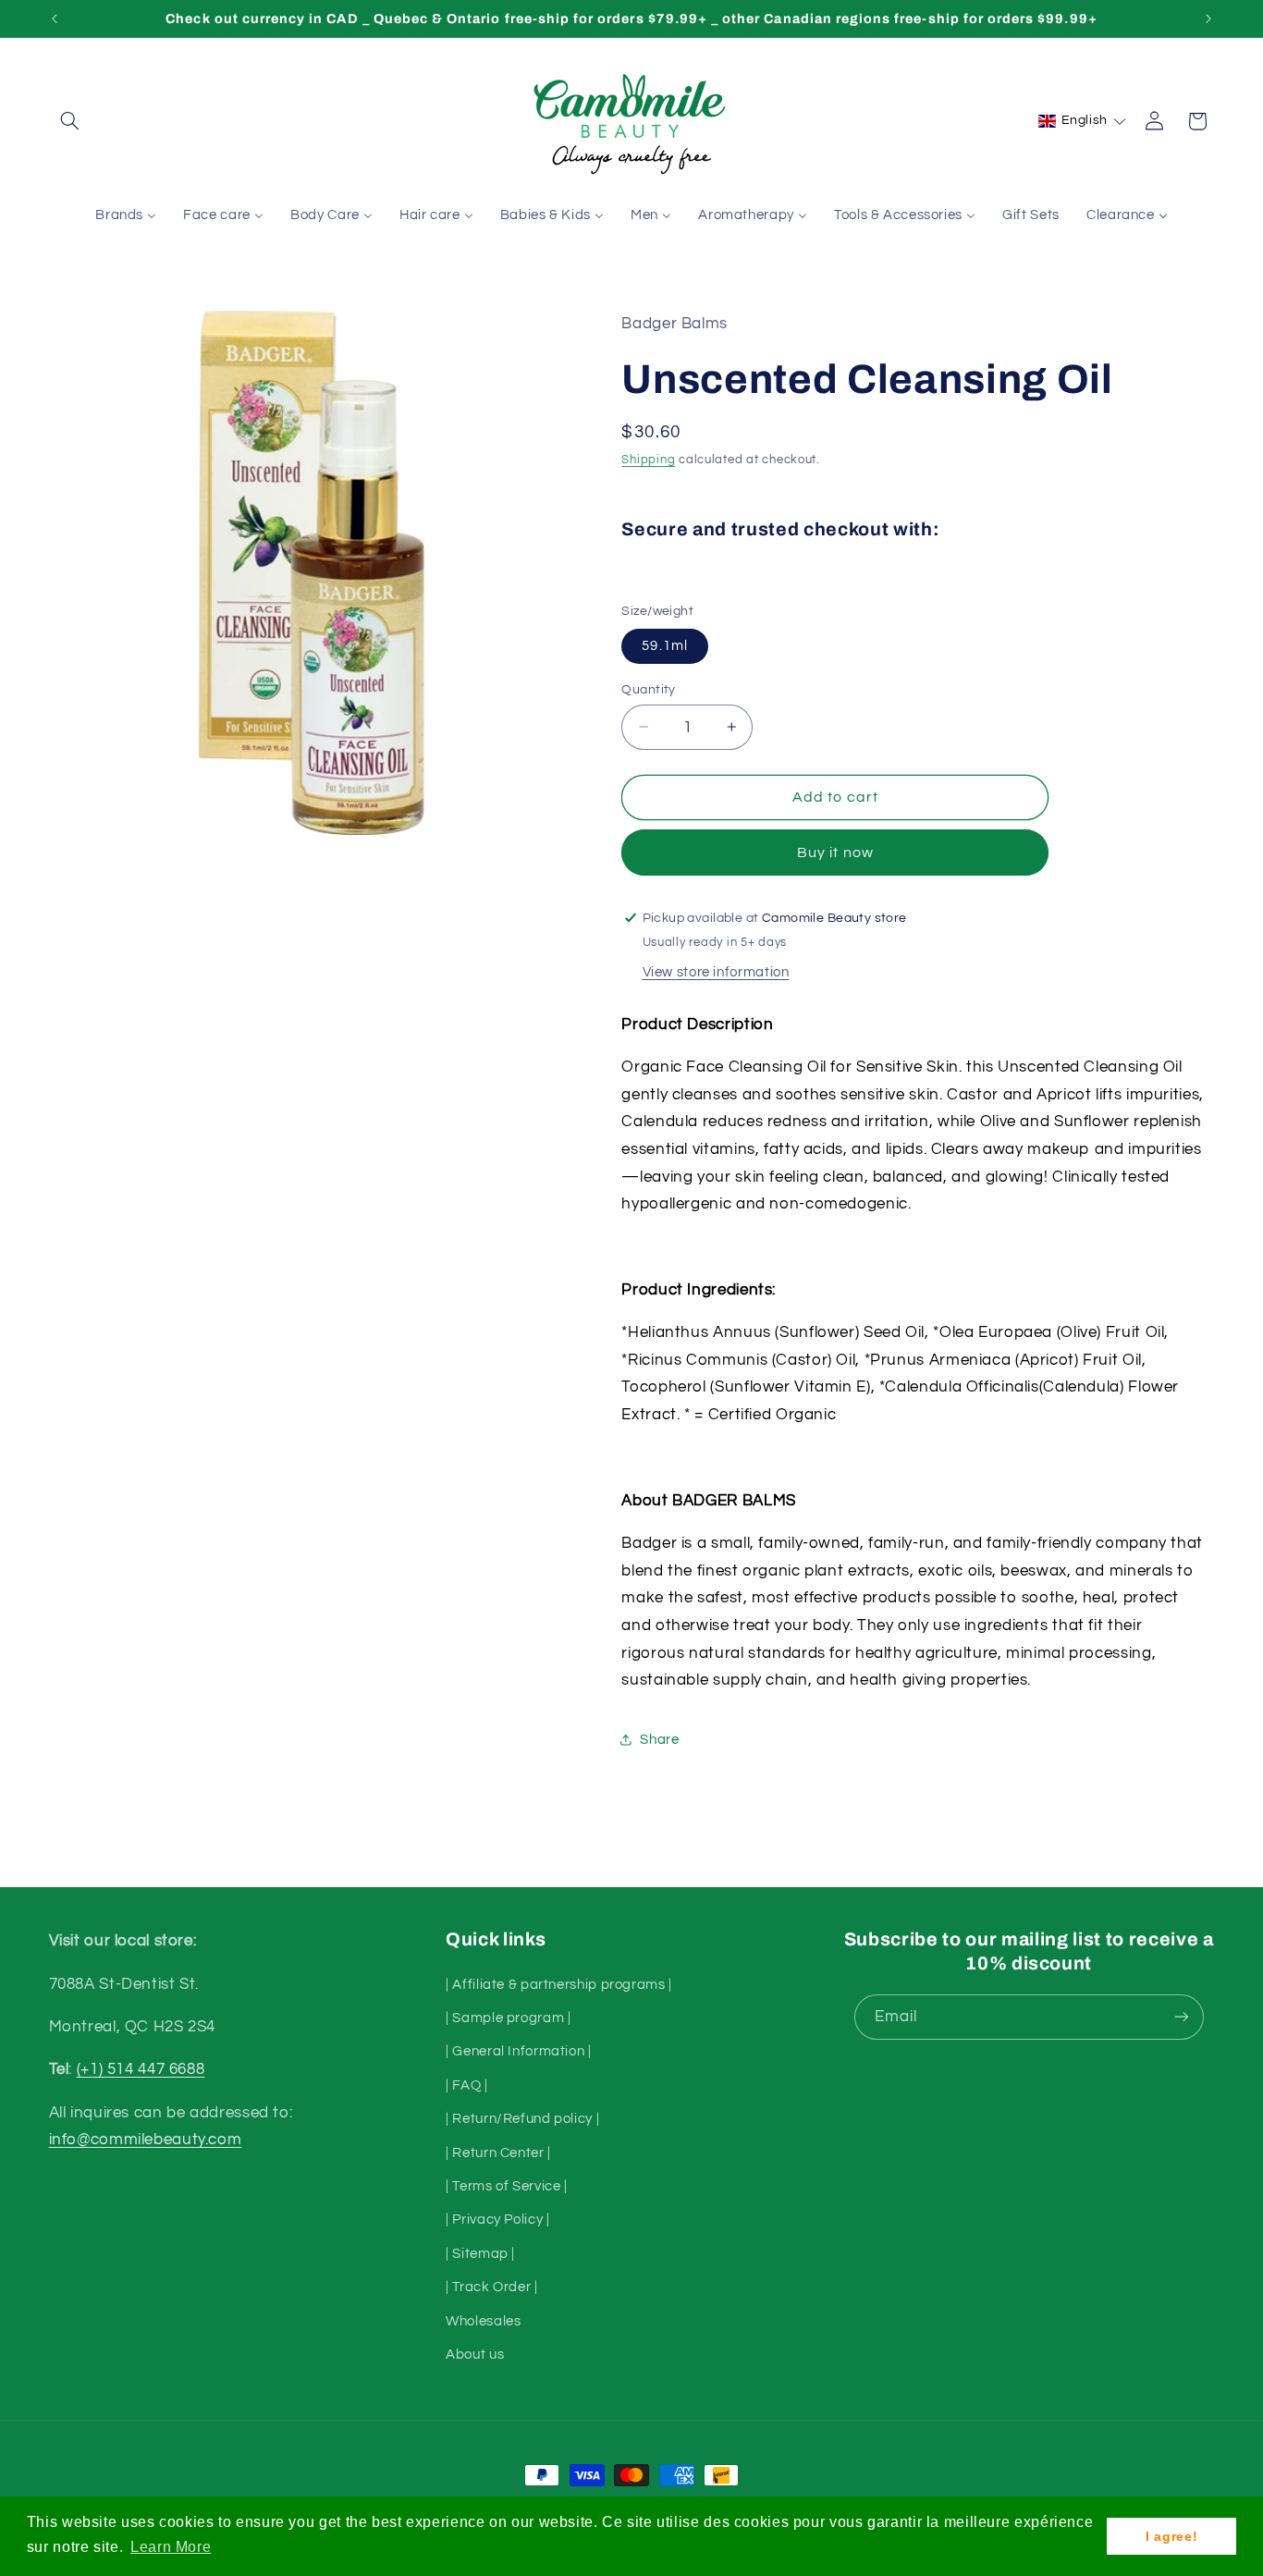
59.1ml (664, 645)
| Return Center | (498, 2152)
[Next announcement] (1208, 18)
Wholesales (483, 2320)
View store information (716, 971)
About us (475, 2354)
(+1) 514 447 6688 (141, 2069)
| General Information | (519, 2051)
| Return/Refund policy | (522, 2119)
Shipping (648, 460)
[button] (70, 121)
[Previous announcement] (55, 18)
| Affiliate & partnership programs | (559, 1984)
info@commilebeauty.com (146, 2140)
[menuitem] (126, 216)
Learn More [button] (171, 2547)
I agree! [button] (1171, 2536)
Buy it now (835, 852)
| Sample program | (508, 2017)
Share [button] (659, 1739)
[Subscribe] (1181, 2017)
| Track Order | (491, 2287)
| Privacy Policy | (497, 2220)
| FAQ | (466, 2085)
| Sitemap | (480, 2253)
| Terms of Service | (507, 2185)
